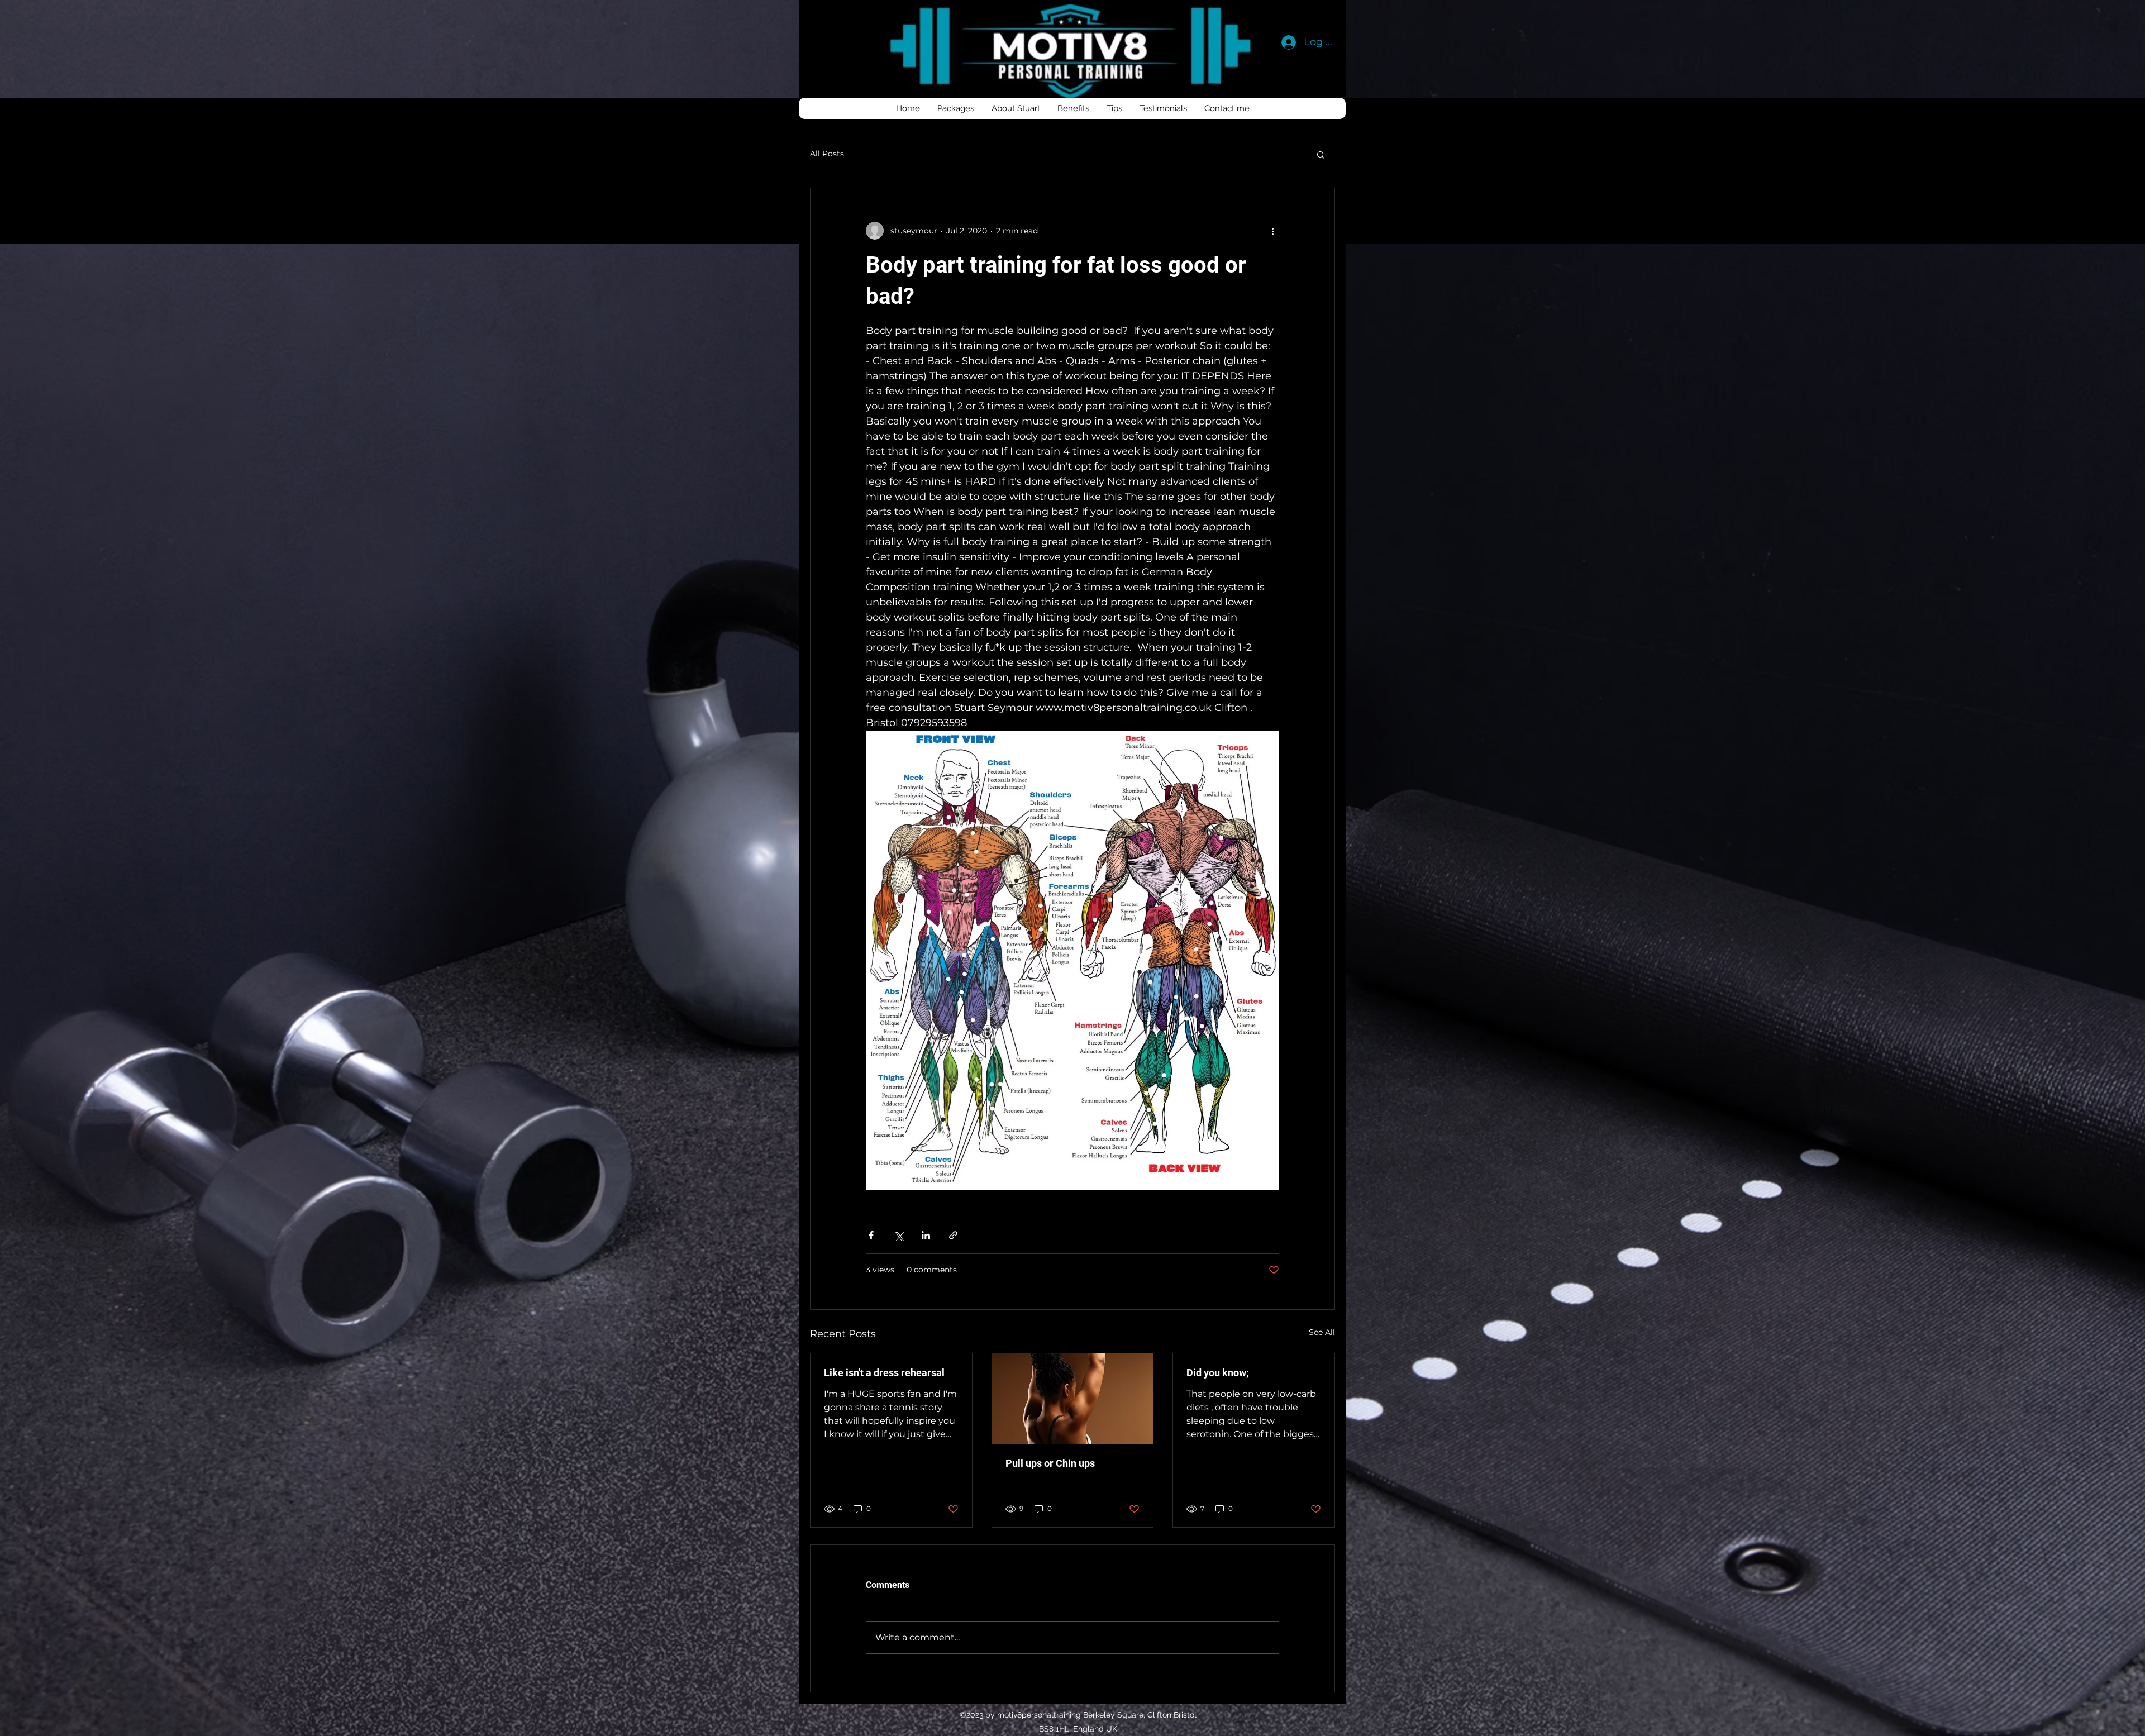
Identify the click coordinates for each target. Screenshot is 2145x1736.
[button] (1321, 154)
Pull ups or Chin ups (1050, 1463)
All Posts (827, 154)
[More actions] (1272, 231)
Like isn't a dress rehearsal (884, 1373)
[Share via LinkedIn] (926, 1235)
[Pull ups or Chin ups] (1073, 1399)
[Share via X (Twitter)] (898, 1235)
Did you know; (1218, 1373)
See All (1322, 1332)
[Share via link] (953, 1235)
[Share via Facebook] (871, 1235)
